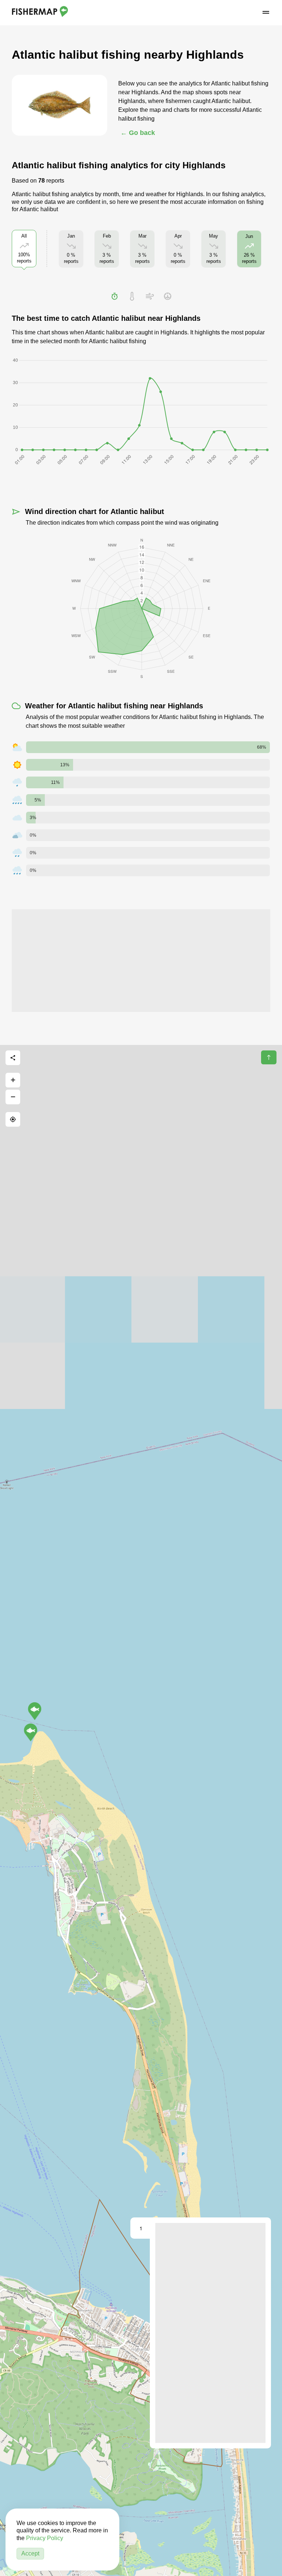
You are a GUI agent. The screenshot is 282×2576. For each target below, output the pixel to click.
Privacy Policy (45, 2538)
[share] (13, 1058)
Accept (30, 2553)
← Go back (138, 133)
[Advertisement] (141, 961)
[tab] (115, 296)
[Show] (31, 1732)
